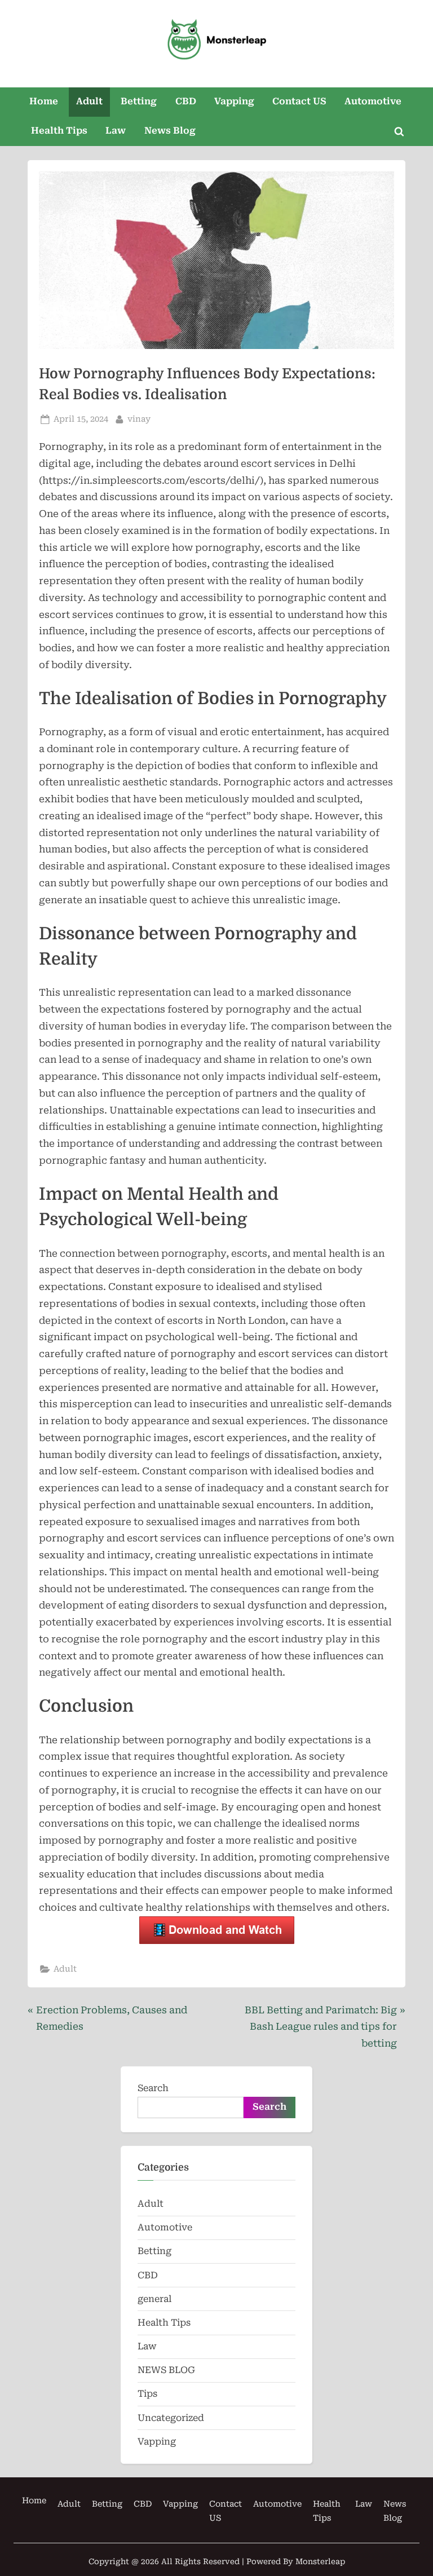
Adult (89, 101)
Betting (139, 101)
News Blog (170, 131)
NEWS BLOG (166, 2370)
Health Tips (59, 131)
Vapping (234, 101)
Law (116, 131)
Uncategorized (171, 2418)
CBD (186, 101)
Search (153, 2088)
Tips (147, 2394)
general (154, 2299)
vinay (139, 419)
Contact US (299, 101)
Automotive (373, 101)
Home (44, 101)
